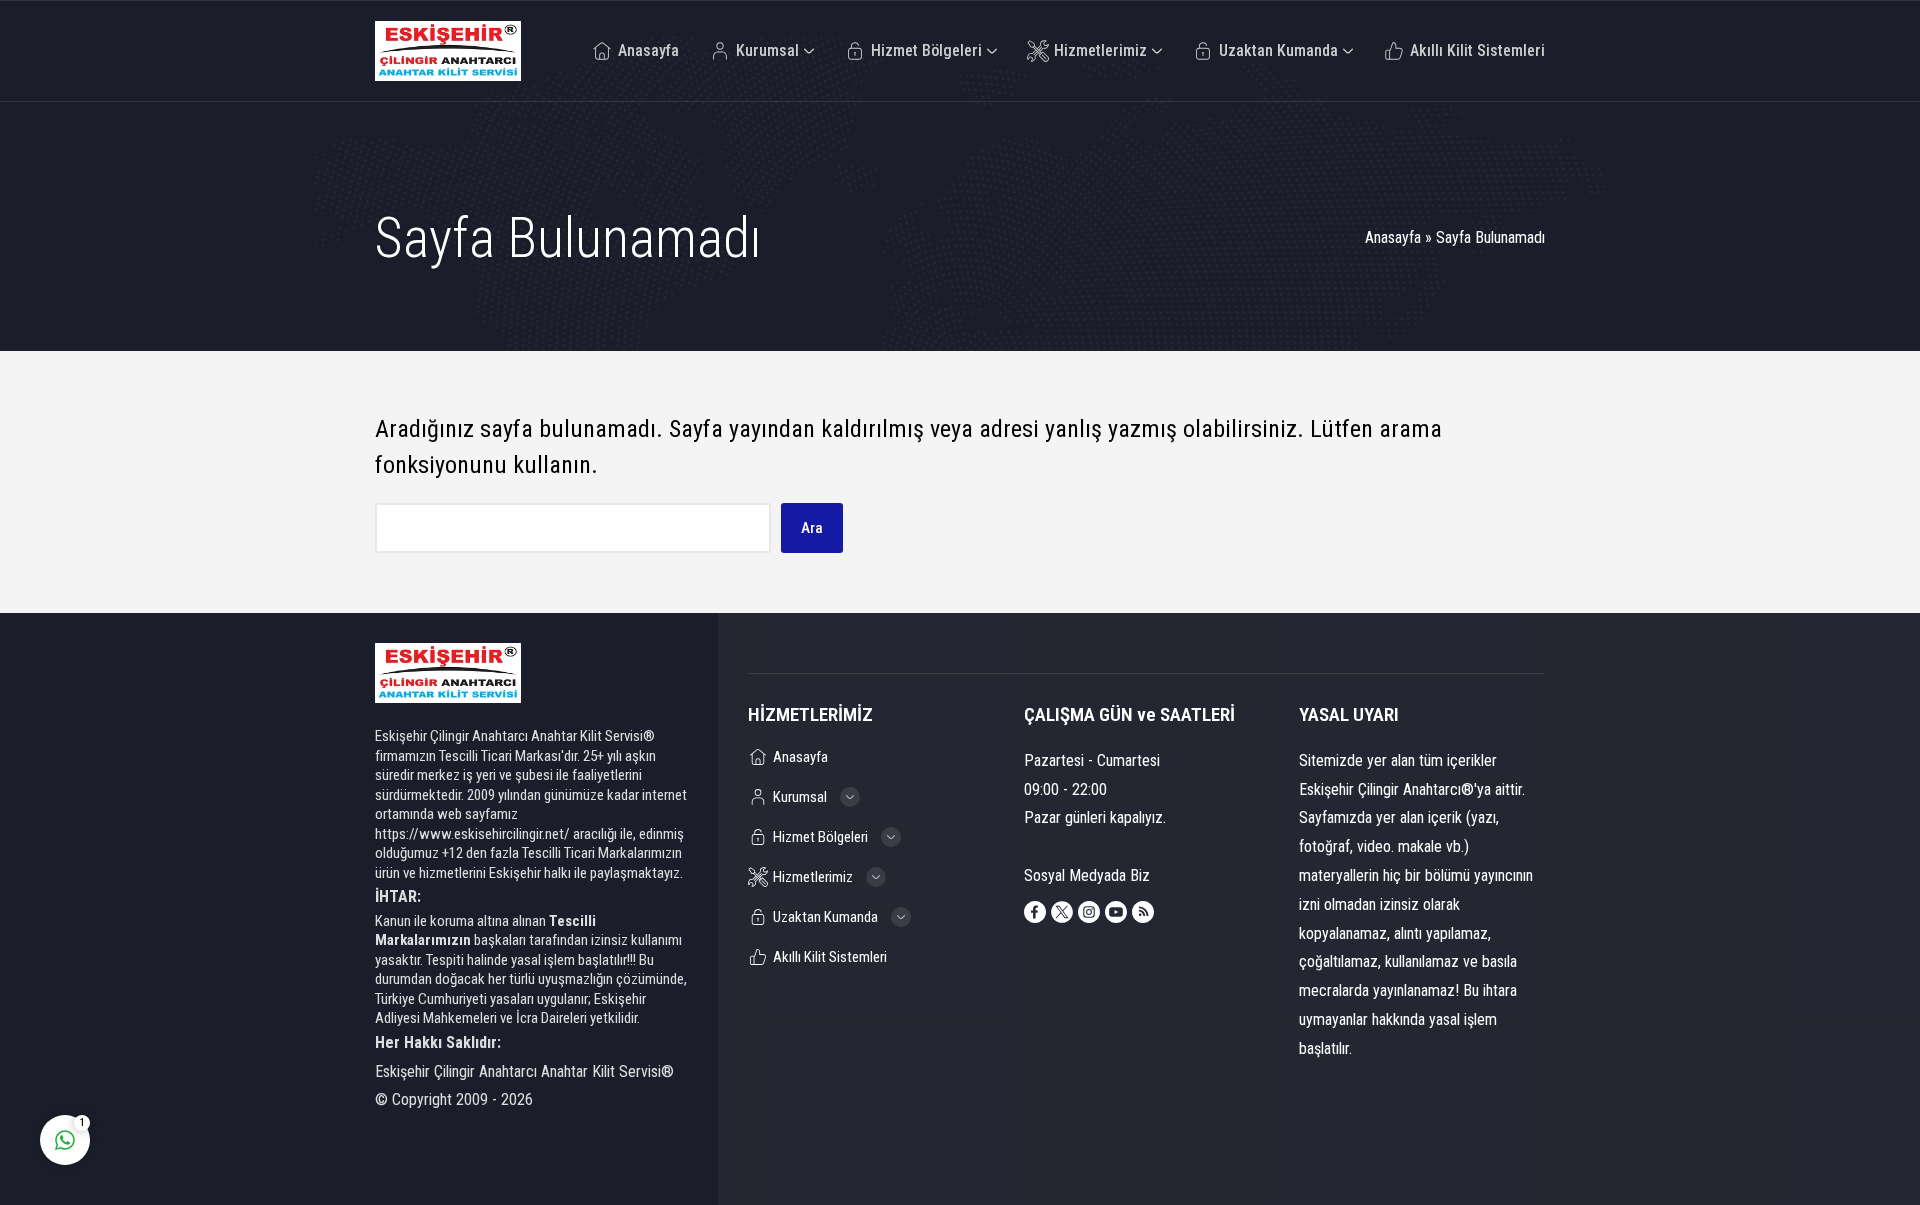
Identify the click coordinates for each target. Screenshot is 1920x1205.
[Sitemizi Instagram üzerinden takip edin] (1089, 912)
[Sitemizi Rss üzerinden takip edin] (1143, 912)
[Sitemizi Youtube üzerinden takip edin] (1116, 912)
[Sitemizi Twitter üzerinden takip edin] (1062, 912)
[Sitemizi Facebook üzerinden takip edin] (1035, 912)
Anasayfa (1393, 237)
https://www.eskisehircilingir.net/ (472, 834)
